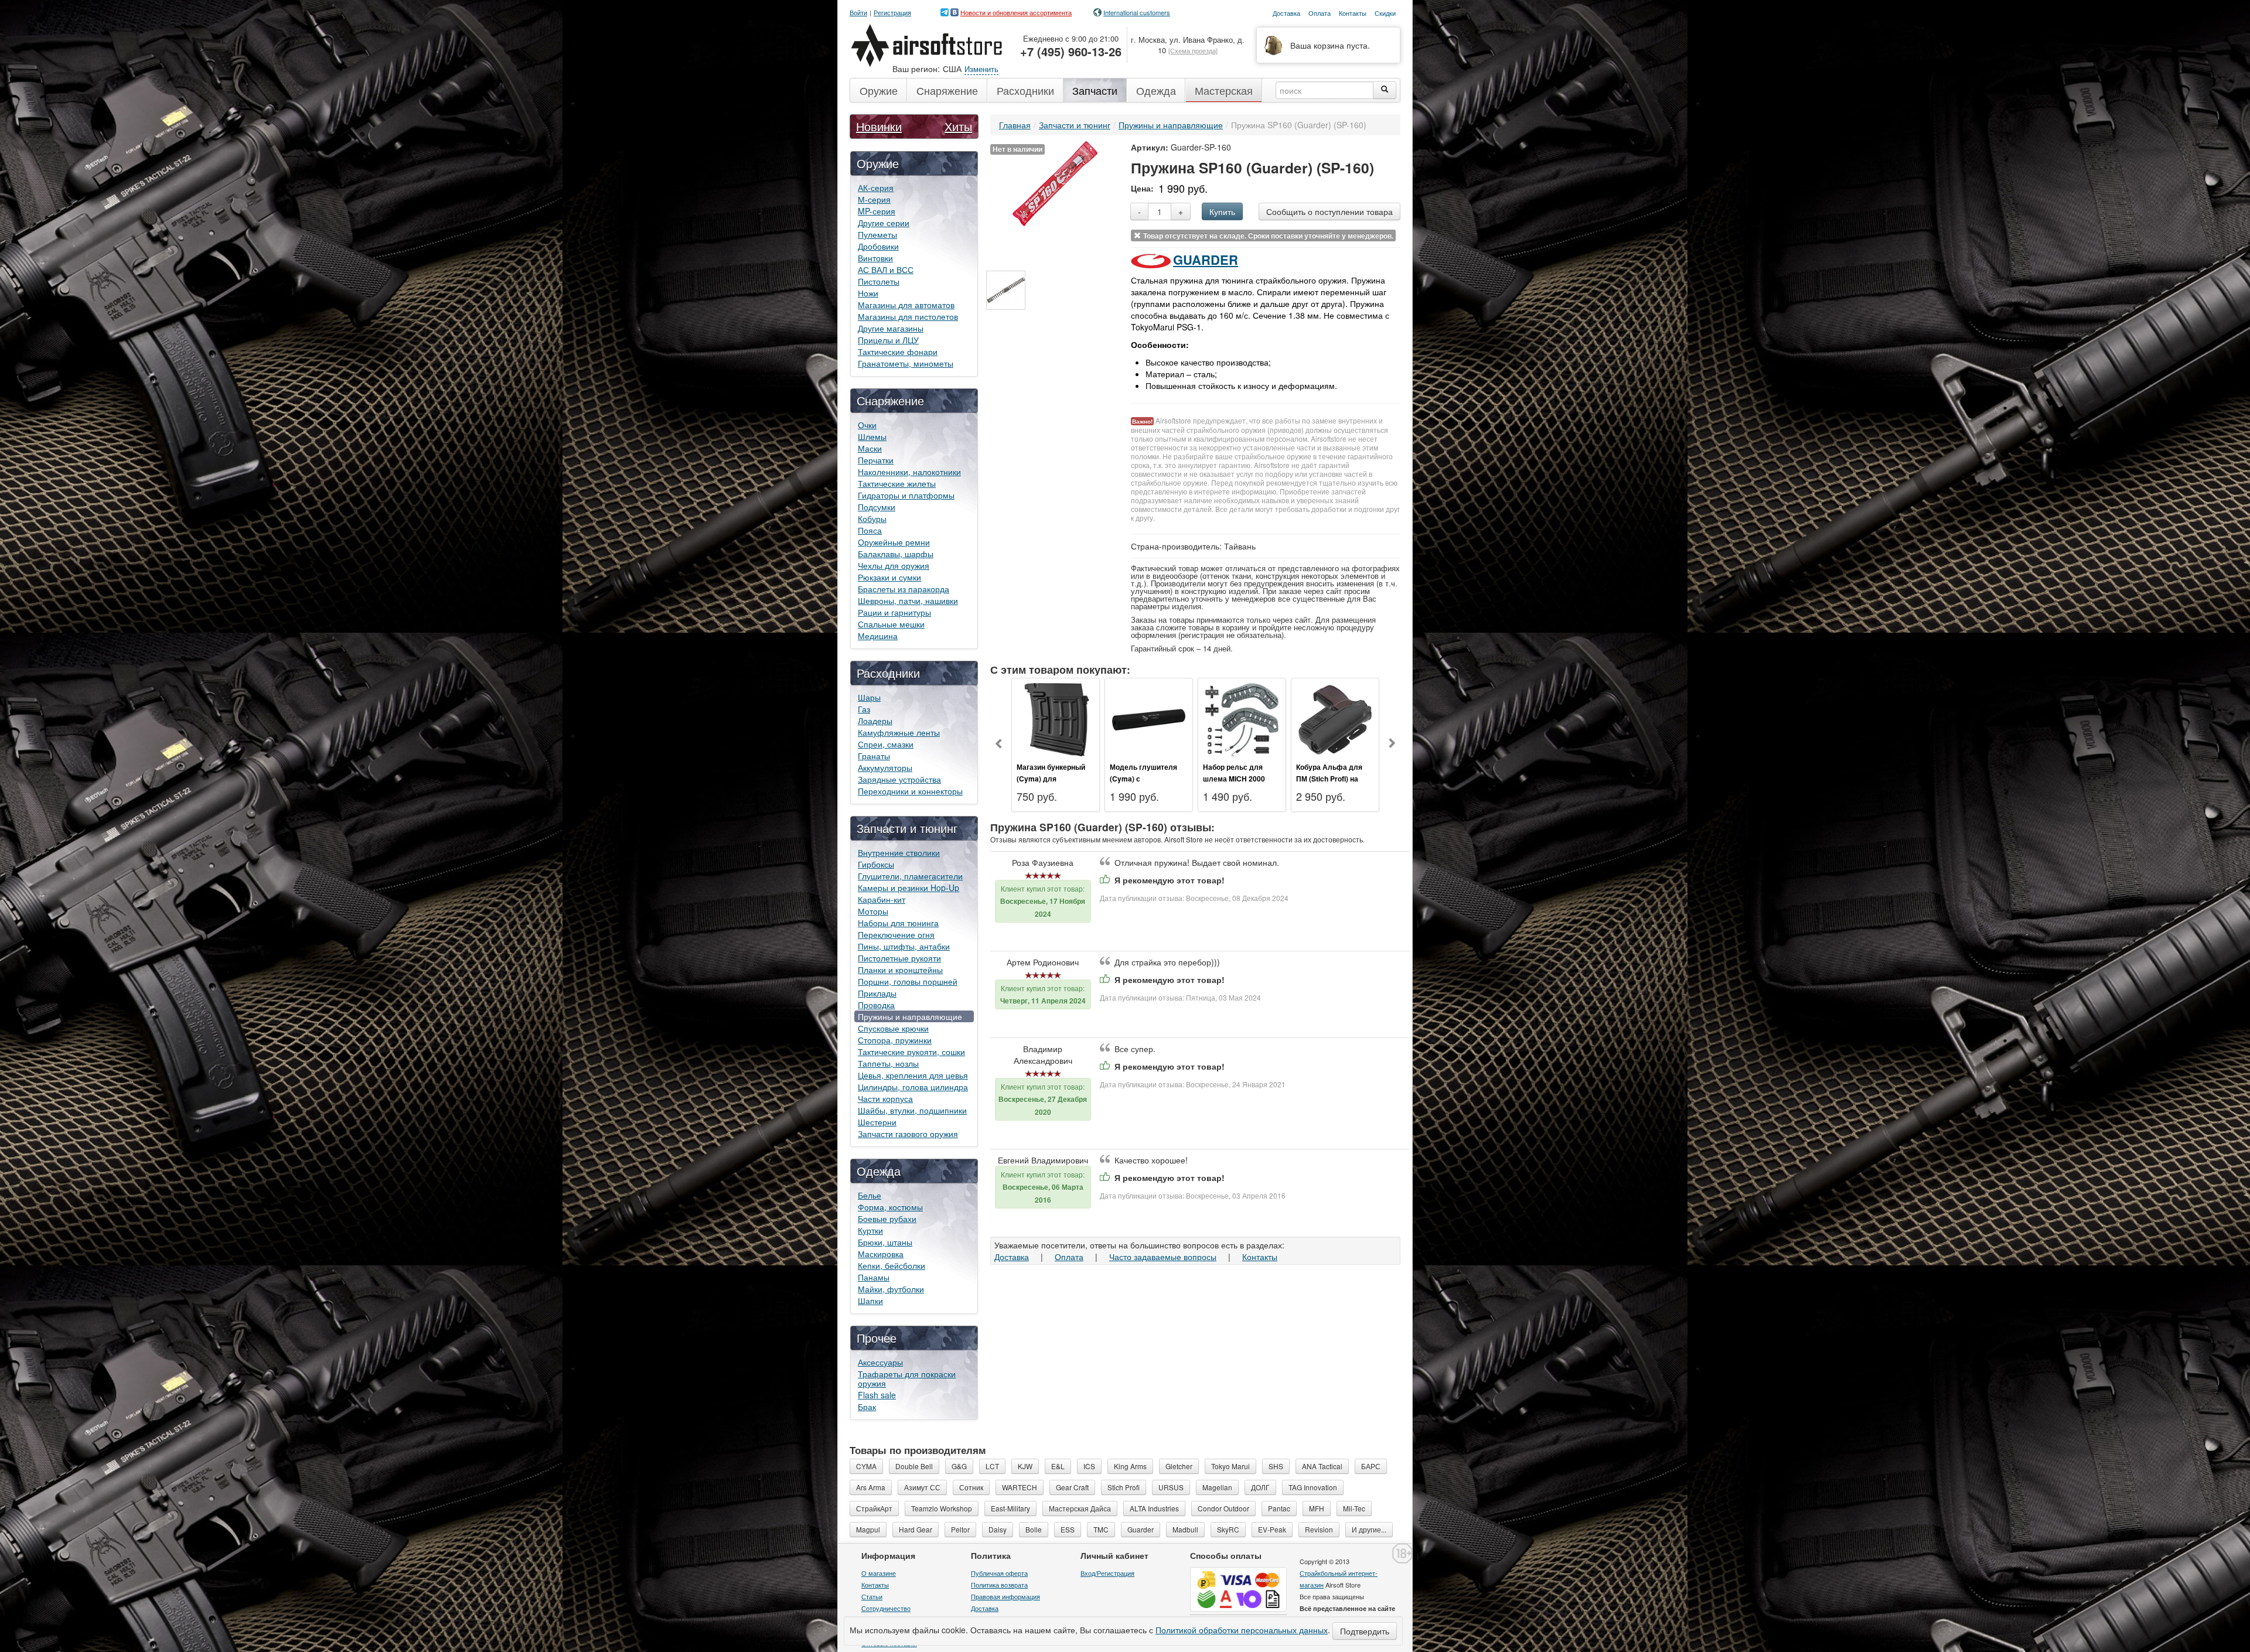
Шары (869, 697)
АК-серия (876, 187)
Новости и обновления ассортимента (1016, 12)
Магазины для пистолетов (908, 316)
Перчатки (876, 460)
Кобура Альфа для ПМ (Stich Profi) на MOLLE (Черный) (1329, 779)
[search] (1385, 90)
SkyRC (1228, 1529)
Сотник (971, 1487)
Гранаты (874, 756)
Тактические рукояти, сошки (911, 1052)
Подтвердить (1365, 1631)
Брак (867, 1407)
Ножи (868, 293)
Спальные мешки (891, 624)
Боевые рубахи (887, 1218)
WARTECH (1020, 1487)
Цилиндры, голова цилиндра (913, 1087)
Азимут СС (922, 1487)
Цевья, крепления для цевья (913, 1075)
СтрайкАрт (874, 1508)
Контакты (1260, 1257)
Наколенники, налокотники (909, 472)
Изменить (981, 69)
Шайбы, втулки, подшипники (912, 1110)
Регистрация (892, 13)
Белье (870, 1195)
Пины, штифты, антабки (904, 946)
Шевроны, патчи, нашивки (908, 600)
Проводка (876, 1005)
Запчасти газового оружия (908, 1134)
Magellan (1217, 1487)
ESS (1068, 1529)
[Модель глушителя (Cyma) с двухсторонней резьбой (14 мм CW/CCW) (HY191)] (1149, 718)
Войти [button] (858, 13)
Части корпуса (885, 1098)
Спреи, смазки (886, 744)
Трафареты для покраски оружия (907, 1378)
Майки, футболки (891, 1289)
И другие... (1369, 1529)
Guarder (1206, 260)
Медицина (878, 636)
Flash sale (877, 1395)
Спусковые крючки (893, 1028)
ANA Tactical (1322, 1466)
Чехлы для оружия (894, 565)
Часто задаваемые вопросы (1163, 1257)
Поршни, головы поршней (908, 981)
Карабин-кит (882, 899)
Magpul (868, 1529)
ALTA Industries (1154, 1508)
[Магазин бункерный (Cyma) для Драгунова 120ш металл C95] (1056, 718)
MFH (1317, 1508)
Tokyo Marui (1230, 1466)
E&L (1058, 1466)
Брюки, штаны (885, 1242)
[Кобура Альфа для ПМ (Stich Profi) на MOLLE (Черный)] (1335, 718)
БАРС (1371, 1466)
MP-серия (877, 211)
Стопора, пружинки (895, 1040)
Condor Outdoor (1223, 1508)
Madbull (1185, 1529)
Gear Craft (1072, 1487)
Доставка (1012, 1257)
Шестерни (877, 1122)
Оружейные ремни (894, 542)
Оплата (1069, 1257)
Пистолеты (879, 281)
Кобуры (872, 518)
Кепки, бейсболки (892, 1265)
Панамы (874, 1277)
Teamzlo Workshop (942, 1508)
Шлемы (872, 436)
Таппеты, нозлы (888, 1063)
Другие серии (884, 223)
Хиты (958, 126)
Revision (1319, 1529)
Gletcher (1179, 1466)
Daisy (998, 1529)
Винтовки (875, 258)
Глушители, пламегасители (910, 876)
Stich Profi (1124, 1487)
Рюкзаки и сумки (889, 577)
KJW (1025, 1466)
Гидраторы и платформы (906, 495)
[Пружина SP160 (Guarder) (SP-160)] (1055, 182)
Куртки (870, 1230)
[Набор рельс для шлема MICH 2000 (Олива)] (1242, 718)
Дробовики (878, 246)
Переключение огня (896, 934)
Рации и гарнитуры (894, 612)
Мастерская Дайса (1080, 1508)
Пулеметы (877, 234)
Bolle (1034, 1529)
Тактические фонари (898, 351)
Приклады (877, 993)
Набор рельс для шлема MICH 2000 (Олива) (1234, 779)
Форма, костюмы (890, 1207)
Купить (1222, 211)
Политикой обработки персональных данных (1242, 1630)
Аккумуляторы (885, 767)
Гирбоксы (876, 864)
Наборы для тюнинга (898, 923)
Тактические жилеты (897, 483)
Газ (864, 709)
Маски (870, 448)
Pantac (1279, 1508)
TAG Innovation (1313, 1487)
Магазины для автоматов (906, 305)
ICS (1089, 1466)
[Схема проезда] (1193, 50)
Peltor (960, 1529)
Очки (867, 425)
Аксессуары (880, 1362)
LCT (992, 1466)
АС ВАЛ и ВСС (886, 269)
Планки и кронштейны (900, 970)
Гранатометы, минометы (906, 363)
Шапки (870, 1301)
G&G (959, 1466)
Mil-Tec (1354, 1508)
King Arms (1130, 1466)
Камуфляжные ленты (899, 732)
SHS (1276, 1466)
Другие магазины (891, 328)
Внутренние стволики (899, 852)
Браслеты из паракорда (904, 589)
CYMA (866, 1466)
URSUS (1171, 1487)
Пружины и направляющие (910, 1016)
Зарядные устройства (899, 779)
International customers (1137, 12)
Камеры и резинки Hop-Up (908, 888)
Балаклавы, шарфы (896, 554)
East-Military (1010, 1508)
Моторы (873, 911)
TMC (1101, 1529)
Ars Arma (871, 1487)
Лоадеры (875, 721)
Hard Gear (916, 1529)
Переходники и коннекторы (910, 791)
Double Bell (914, 1466)
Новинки (879, 126)
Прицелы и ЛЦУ (888, 340)
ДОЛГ (1260, 1487)
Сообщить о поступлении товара (1329, 211)
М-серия (874, 199)
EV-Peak (1272, 1529)
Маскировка (881, 1254)
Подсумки (877, 507)
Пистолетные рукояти (899, 958)
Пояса (870, 530)
